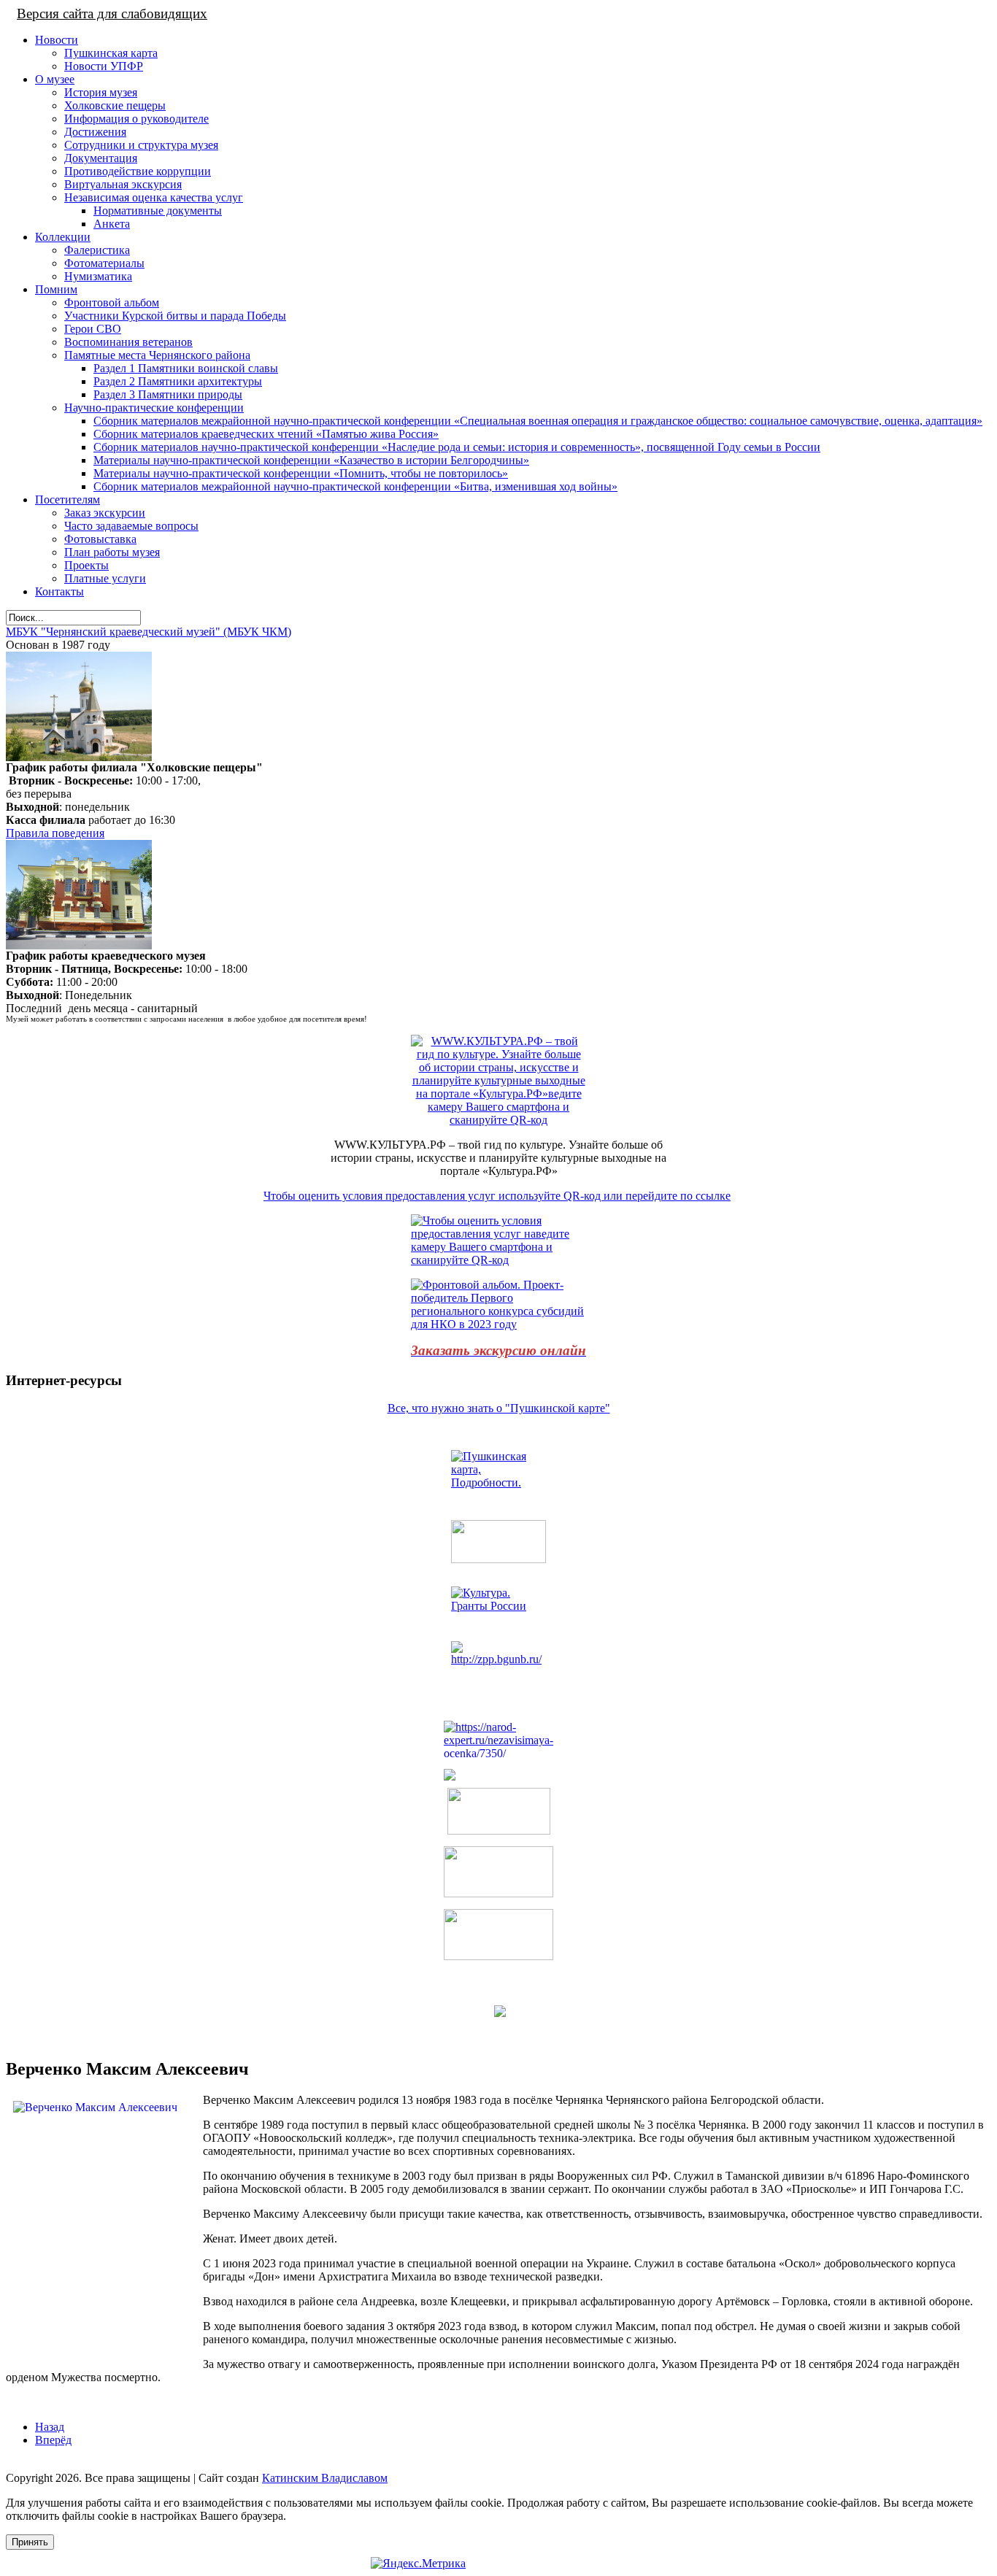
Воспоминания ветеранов (128, 342)
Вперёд (53, 2440)
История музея (101, 92)
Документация (101, 158)
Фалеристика (97, 250)
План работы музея (112, 552)
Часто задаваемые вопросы (131, 526)
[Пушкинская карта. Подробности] (498, 1479)
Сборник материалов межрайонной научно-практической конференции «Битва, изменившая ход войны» (355, 486)
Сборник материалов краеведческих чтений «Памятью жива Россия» (266, 434)
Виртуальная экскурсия (123, 184)
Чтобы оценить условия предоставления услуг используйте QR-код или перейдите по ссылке (497, 1196)
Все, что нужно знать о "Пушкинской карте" (499, 1408)
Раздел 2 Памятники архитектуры (178, 381)
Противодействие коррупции (138, 171)
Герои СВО (93, 329)
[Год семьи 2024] (498, 1663)
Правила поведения (55, 833)
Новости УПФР (104, 66)
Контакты (59, 591)
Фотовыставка (100, 539)
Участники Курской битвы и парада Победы (175, 316)
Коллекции (63, 237)
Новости (57, 40)
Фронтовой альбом (112, 302)
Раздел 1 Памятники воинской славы (186, 368)
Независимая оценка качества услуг (154, 197)
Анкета (112, 224)
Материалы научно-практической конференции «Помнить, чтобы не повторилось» (301, 473)
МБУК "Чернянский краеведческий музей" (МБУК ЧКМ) (149, 632)
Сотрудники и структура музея (141, 145)
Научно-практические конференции (154, 408)
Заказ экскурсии (105, 513)
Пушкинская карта (111, 53)
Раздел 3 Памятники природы (168, 394)
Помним (56, 289)
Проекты (86, 565)
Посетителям (68, 500)
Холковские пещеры (115, 105)
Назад (50, 2427)
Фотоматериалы (104, 263)
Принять (30, 2542)
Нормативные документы (158, 211)
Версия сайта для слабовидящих (112, 14)
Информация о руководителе (136, 119)
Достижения (95, 132)
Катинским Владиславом (325, 2478)
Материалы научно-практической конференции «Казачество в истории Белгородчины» (311, 460)
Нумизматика (98, 276)
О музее (55, 79)
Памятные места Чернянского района (157, 355)
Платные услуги (105, 578)
